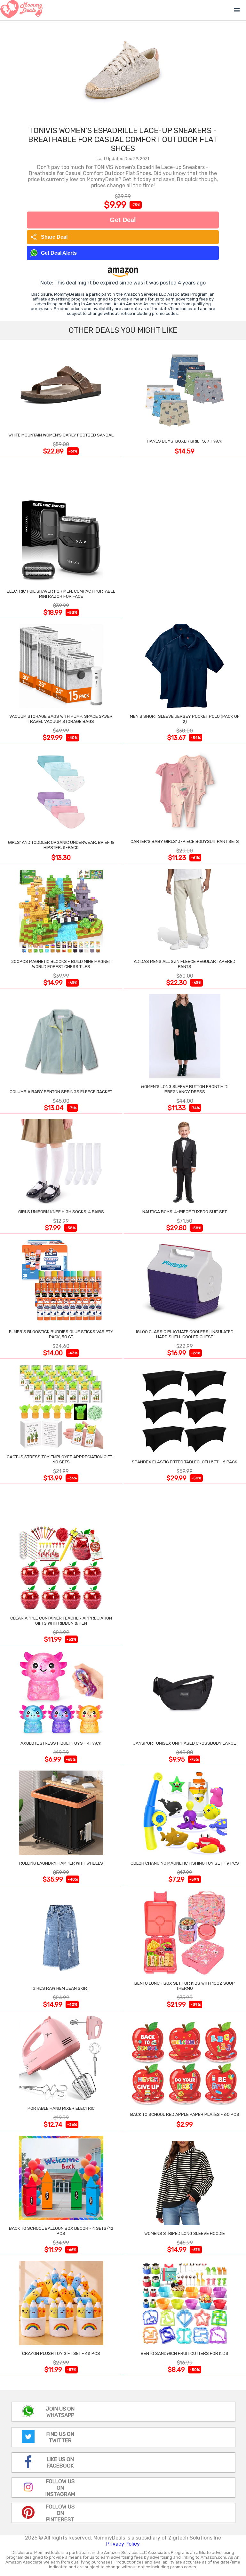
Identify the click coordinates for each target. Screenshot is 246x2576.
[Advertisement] (185, 539)
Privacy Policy (123, 2544)
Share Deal (49, 237)
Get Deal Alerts (59, 253)
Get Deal (123, 220)
